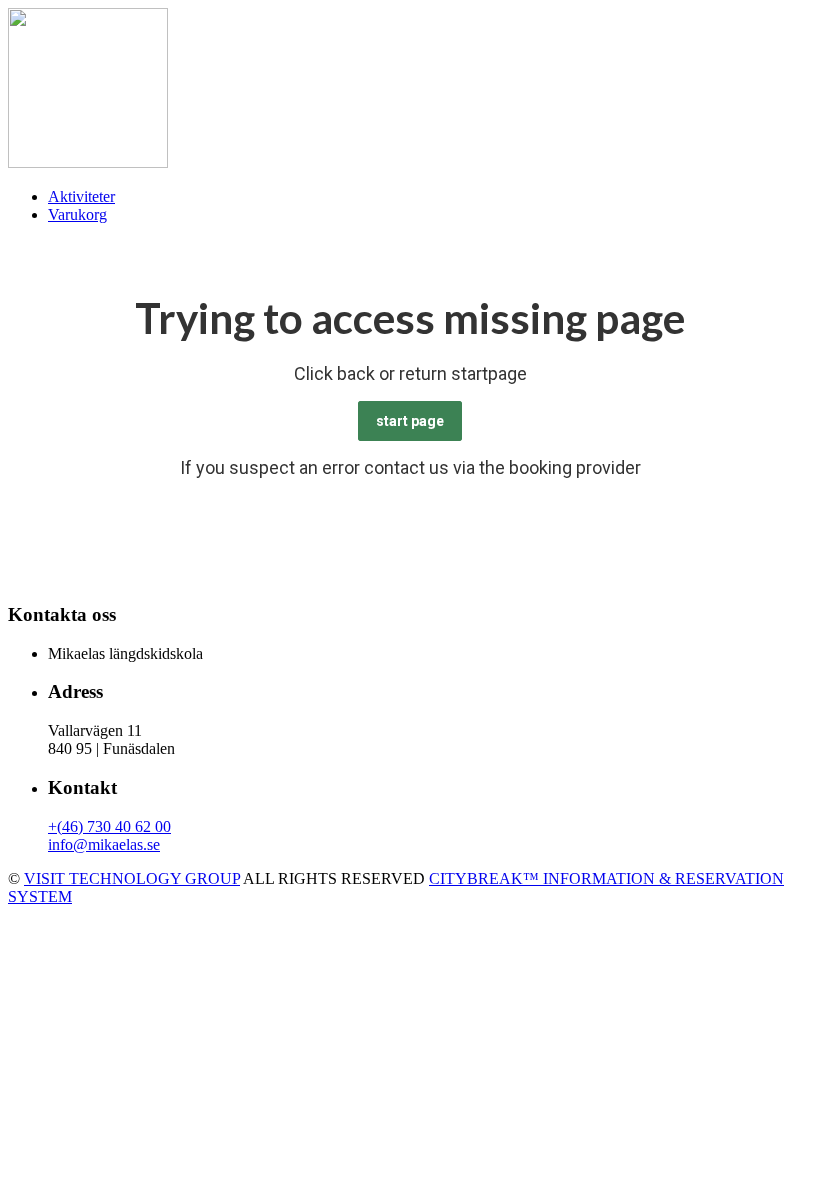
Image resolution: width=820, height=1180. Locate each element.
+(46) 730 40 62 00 (109, 826)
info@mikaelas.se (104, 844)
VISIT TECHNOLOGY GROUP (132, 878)
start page (410, 421)
